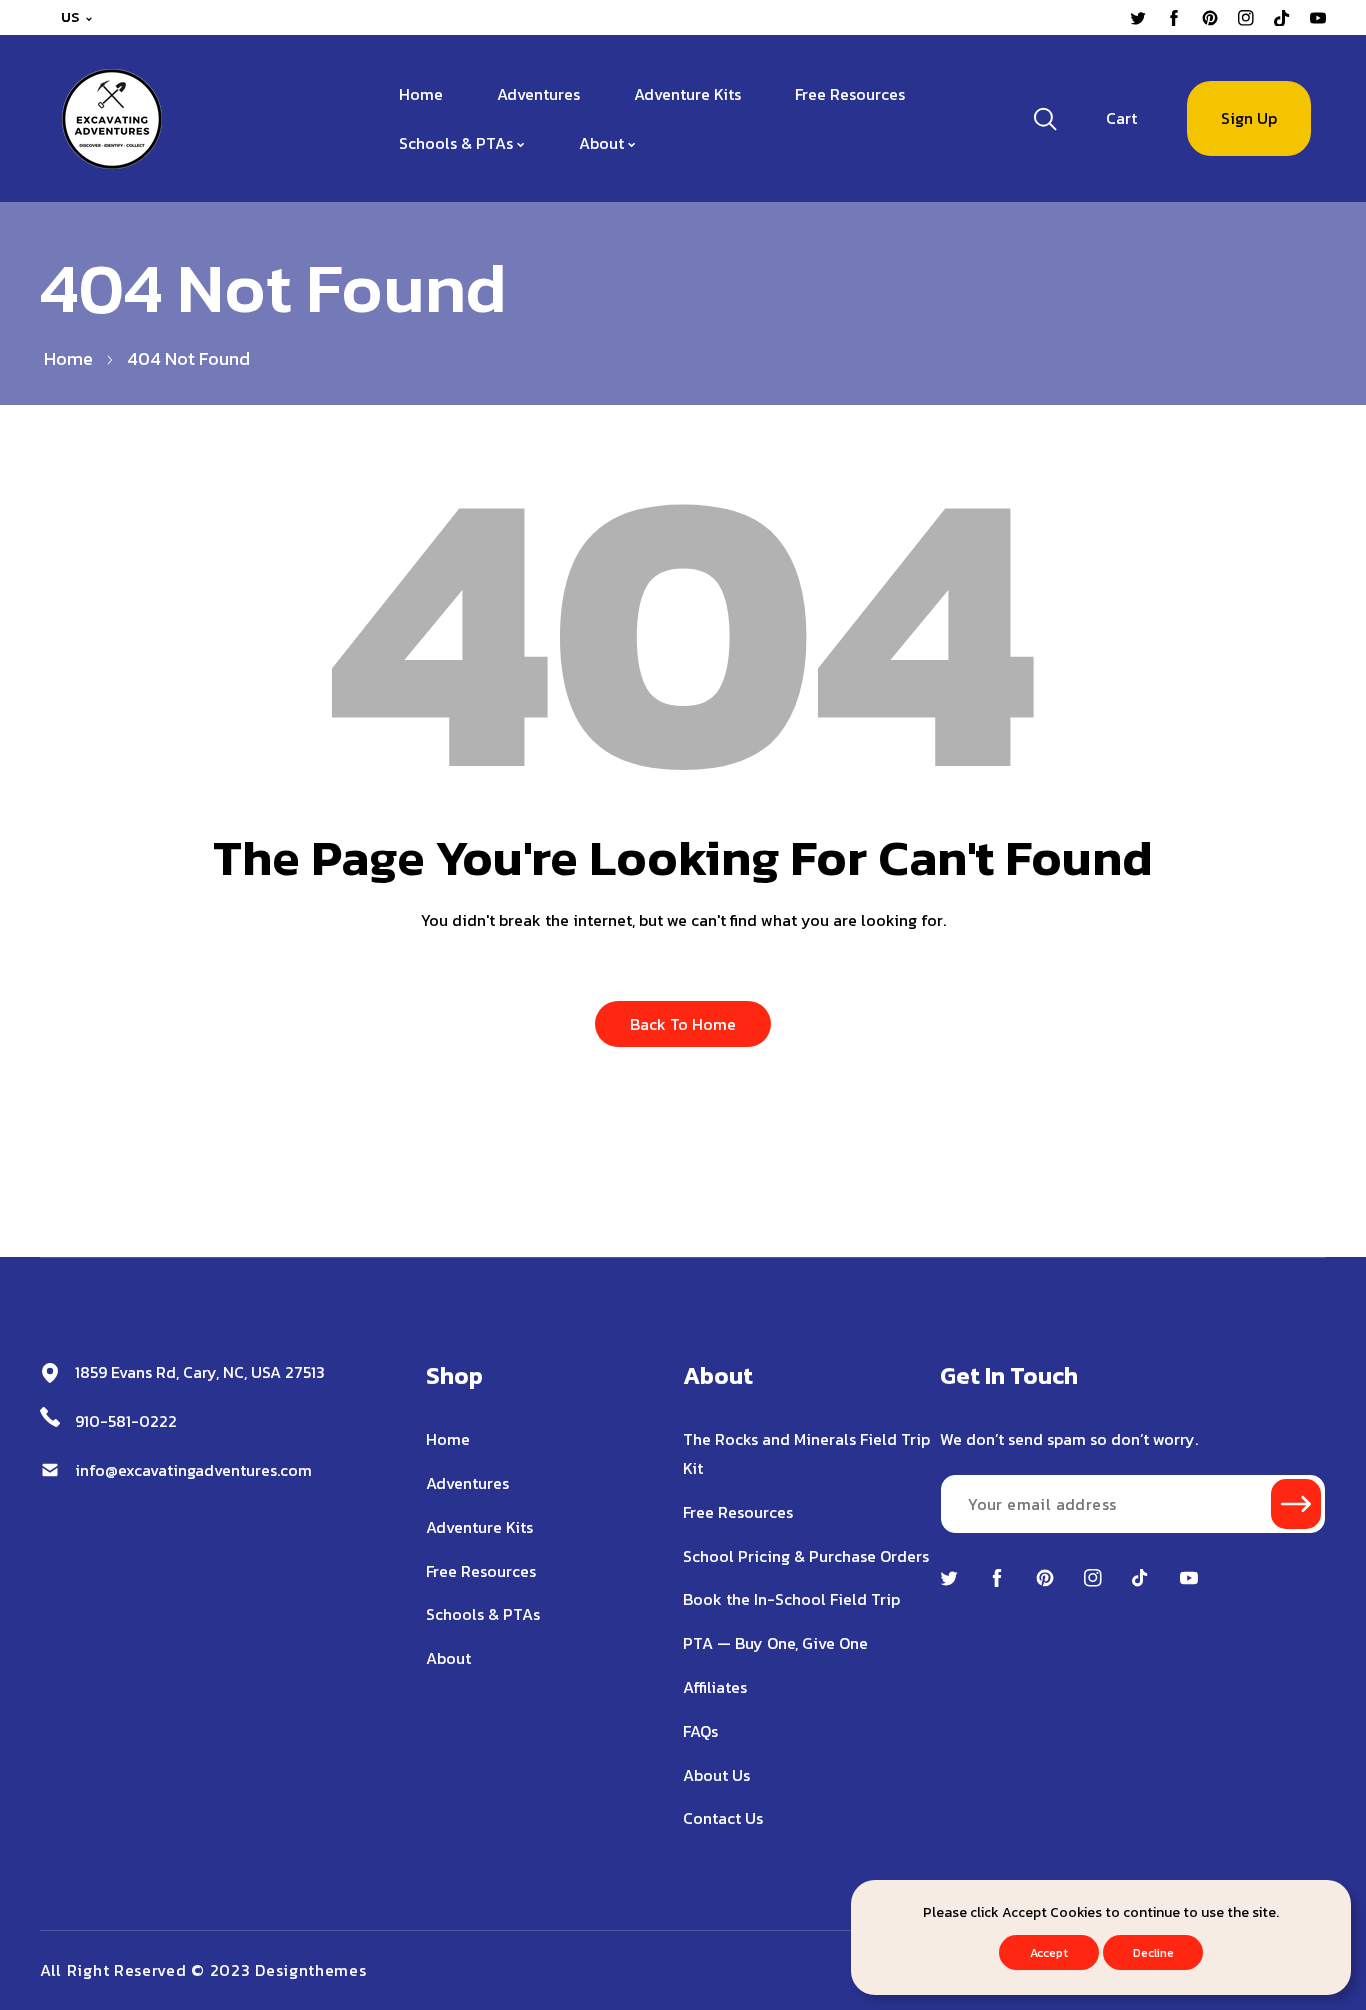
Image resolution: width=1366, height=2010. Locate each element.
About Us (716, 1775)
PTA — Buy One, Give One (775, 1643)
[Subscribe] (1296, 1504)
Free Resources (481, 1571)
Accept (1049, 1953)
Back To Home (683, 1024)
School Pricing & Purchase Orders (806, 1556)
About (448, 1658)
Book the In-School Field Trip (791, 1599)
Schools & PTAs (483, 1614)
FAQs (700, 1731)
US (70, 17)
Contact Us (723, 1818)
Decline (1153, 1953)
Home (68, 358)
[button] (1121, 118)
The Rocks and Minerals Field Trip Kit (806, 1453)
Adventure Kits (479, 1527)
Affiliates (715, 1687)
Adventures (467, 1483)
